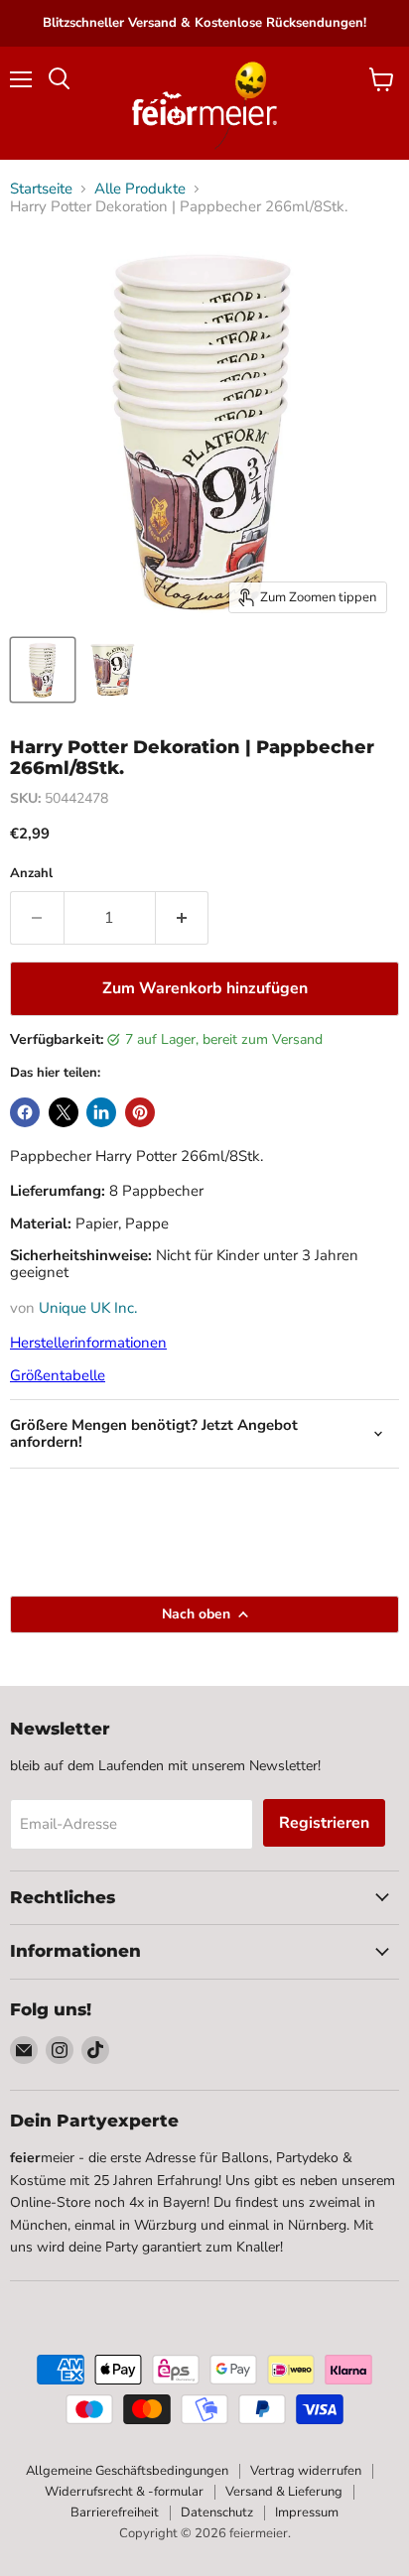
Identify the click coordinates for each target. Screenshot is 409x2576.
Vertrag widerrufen (306, 2471)
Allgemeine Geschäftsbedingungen (127, 2471)
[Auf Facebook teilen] (25, 1112)
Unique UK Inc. (88, 1308)
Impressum (307, 2512)
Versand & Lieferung (284, 2492)
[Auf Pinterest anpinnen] (140, 1112)
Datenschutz (217, 2512)
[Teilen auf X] (64, 1112)
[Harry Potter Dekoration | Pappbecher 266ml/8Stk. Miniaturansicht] (43, 670)
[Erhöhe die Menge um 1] (183, 918)
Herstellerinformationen (88, 1343)
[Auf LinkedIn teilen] (101, 1112)
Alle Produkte (140, 189)
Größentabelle (58, 1375)
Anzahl (31, 874)
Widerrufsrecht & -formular (124, 2492)
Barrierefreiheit (115, 2512)
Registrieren (324, 1823)
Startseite (41, 189)
